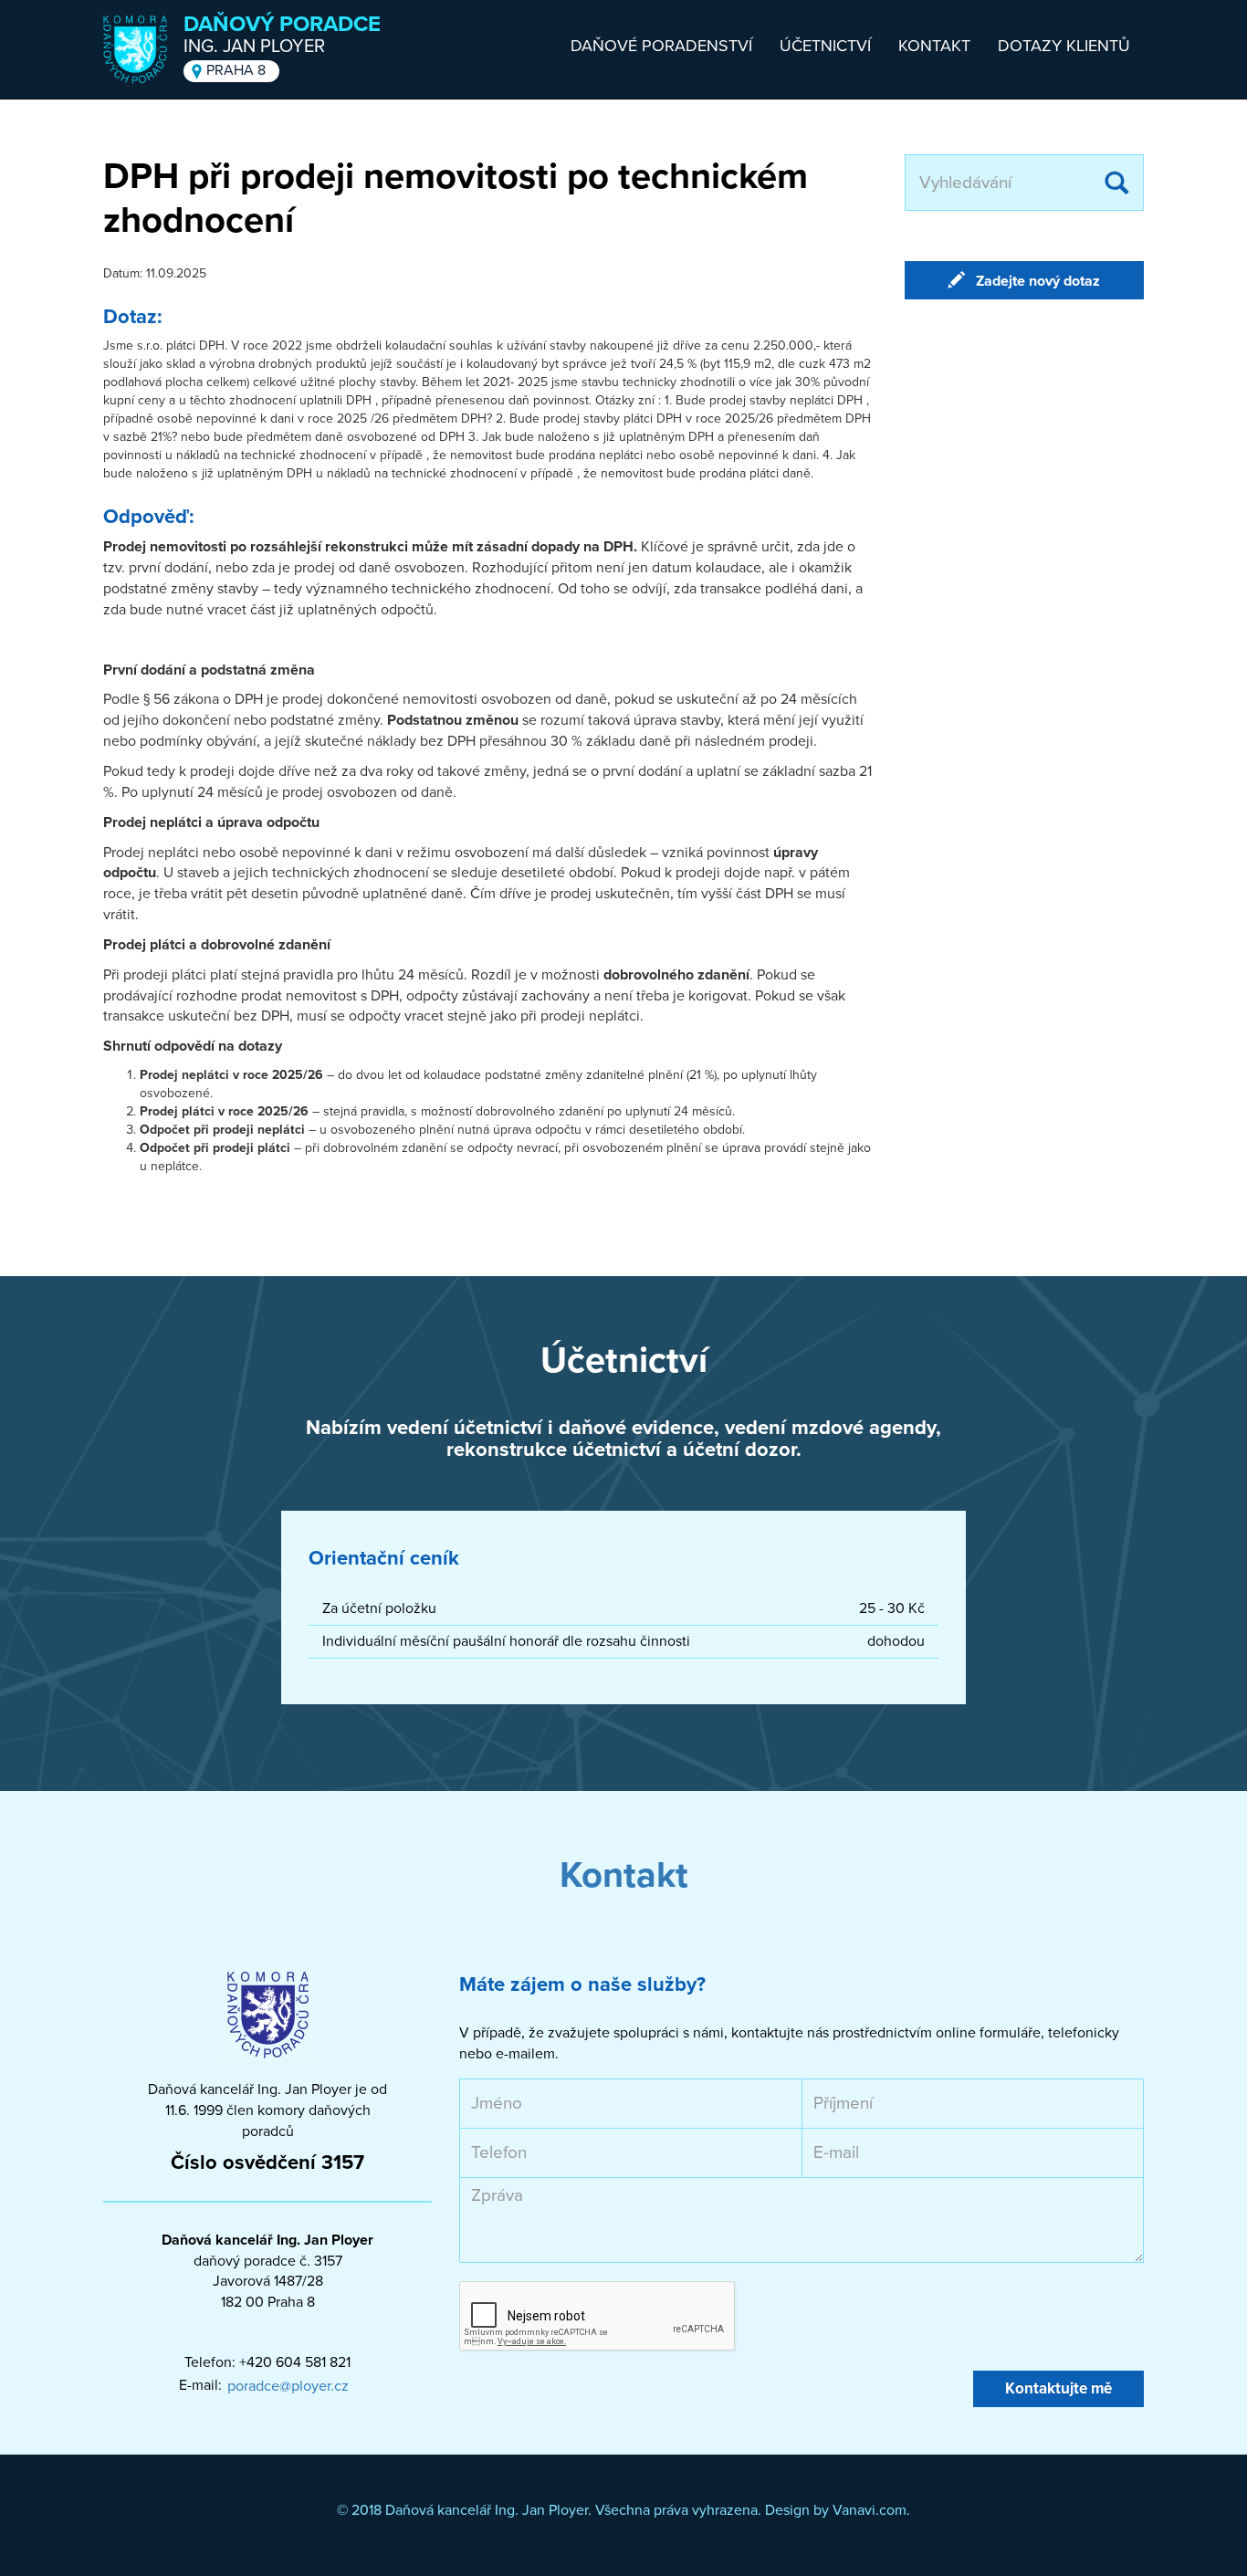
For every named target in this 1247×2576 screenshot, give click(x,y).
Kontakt (934, 46)
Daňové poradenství (661, 46)
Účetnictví (825, 46)
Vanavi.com (870, 2510)
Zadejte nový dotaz (1038, 281)
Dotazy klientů (1064, 46)
